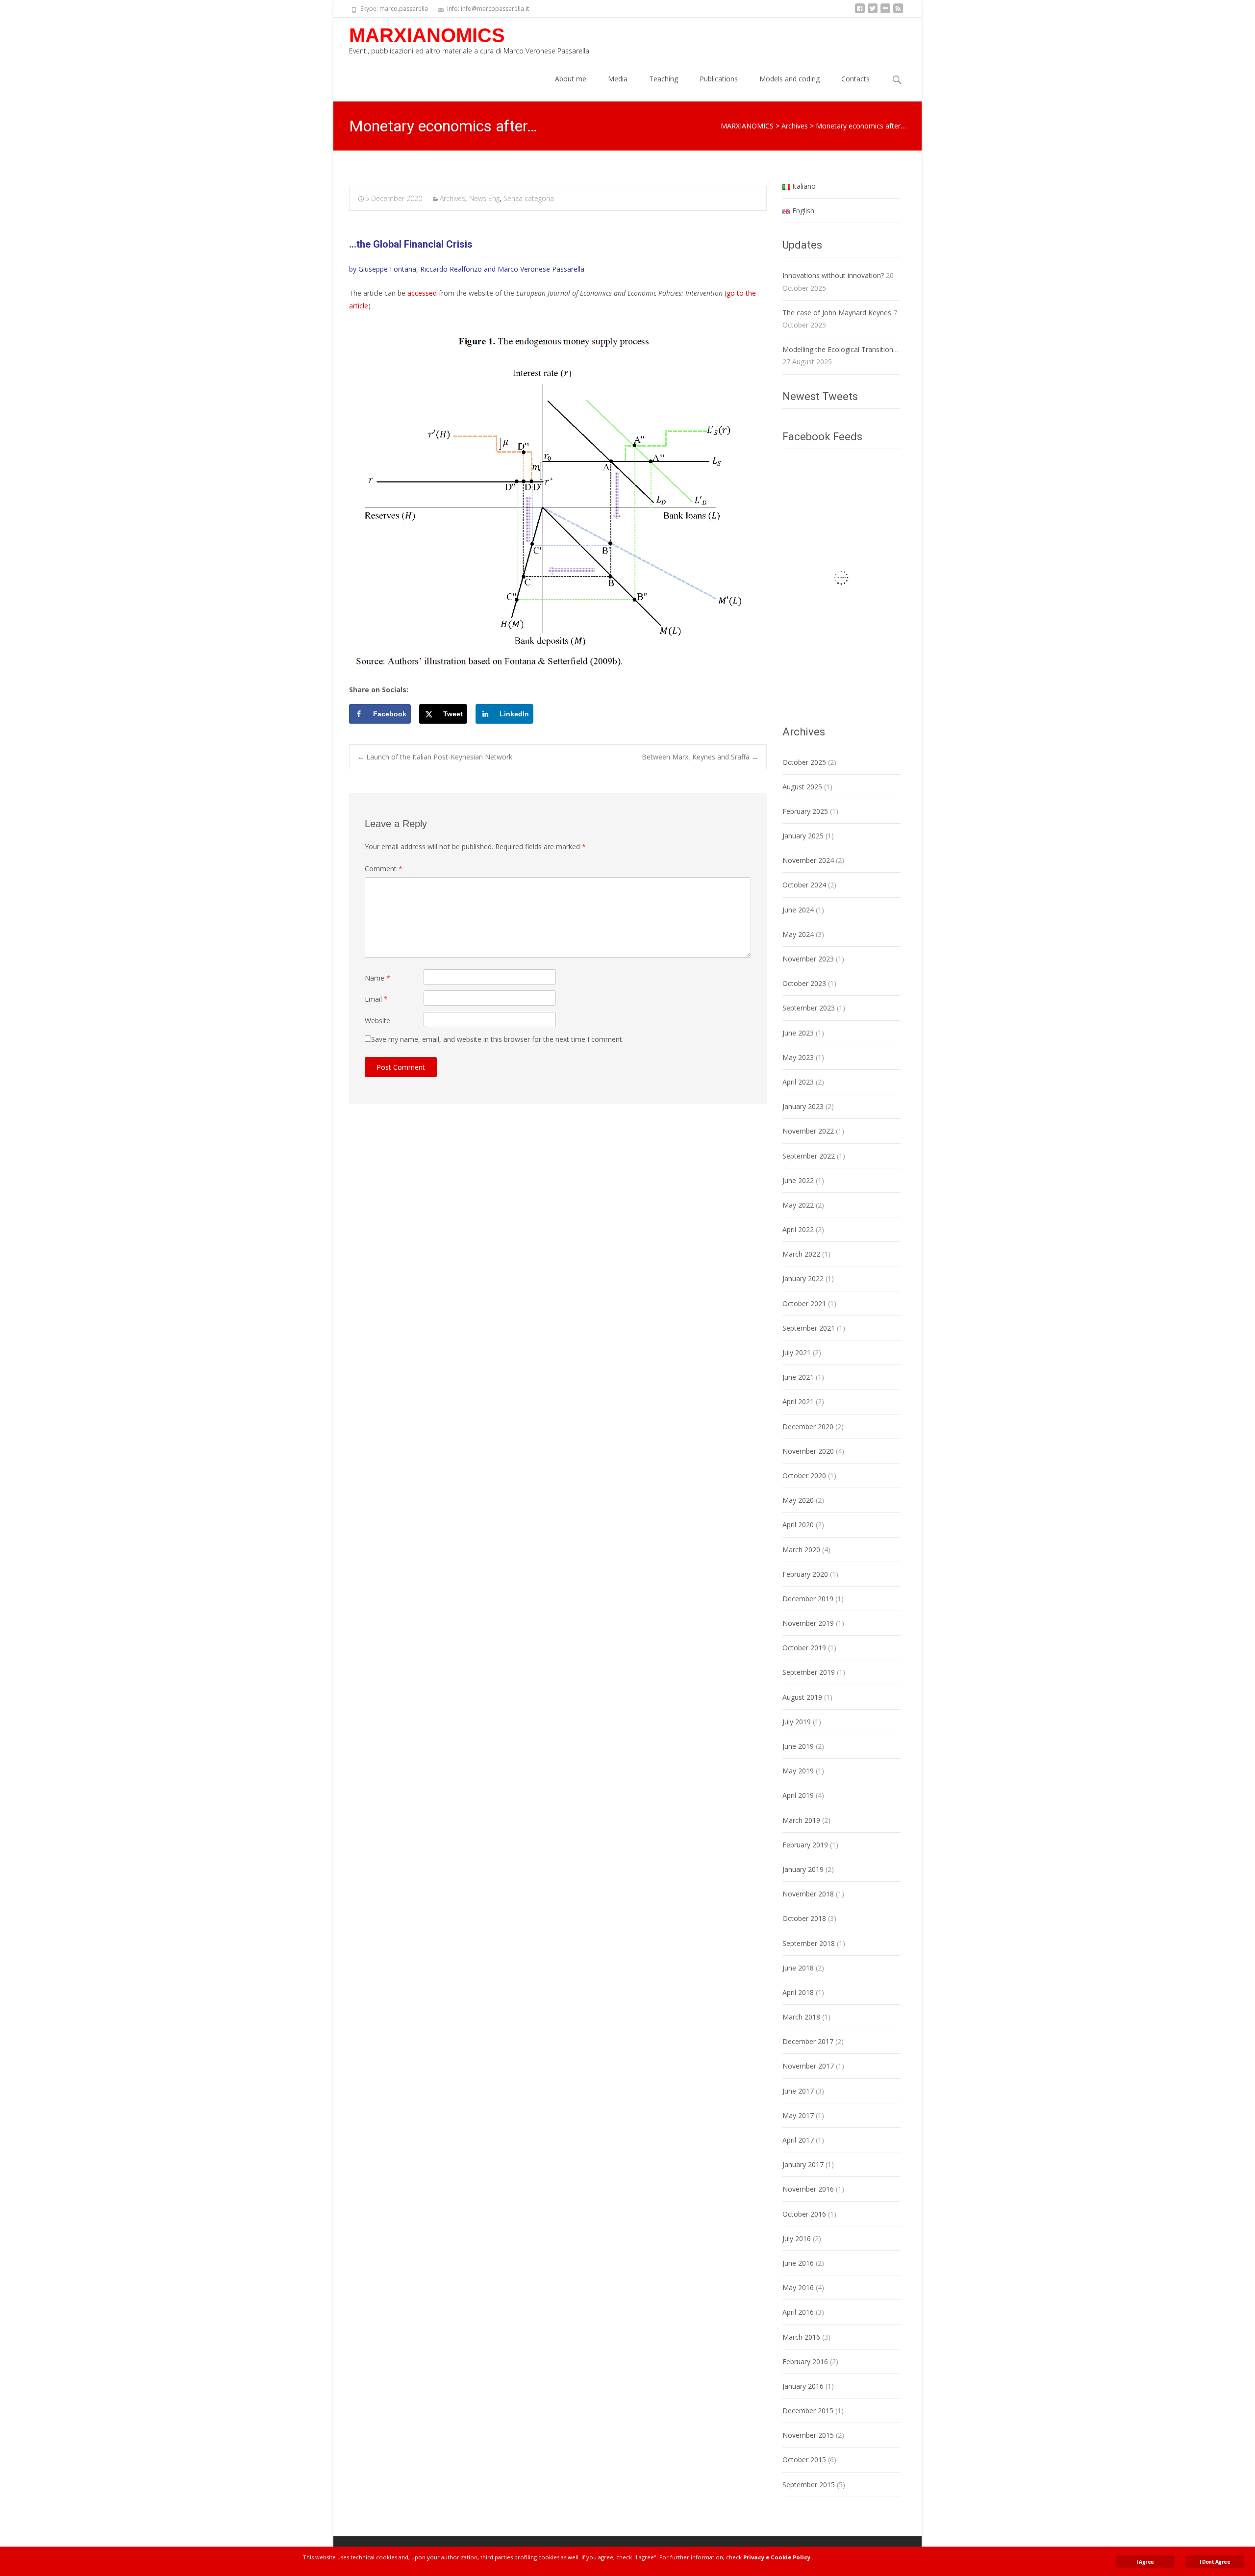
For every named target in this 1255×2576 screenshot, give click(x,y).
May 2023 (798, 1057)
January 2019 (803, 1869)
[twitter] (873, 12)
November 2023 (808, 959)
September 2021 (809, 1328)
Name (377, 978)
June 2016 (798, 2263)
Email (376, 999)
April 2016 (798, 2312)
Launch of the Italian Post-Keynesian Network (435, 757)
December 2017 (808, 2041)
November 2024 (808, 860)
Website (377, 1021)
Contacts (855, 79)
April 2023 (798, 1082)
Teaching (664, 79)
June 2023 (798, 1033)
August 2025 (802, 787)
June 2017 (798, 2091)
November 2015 (808, 2435)
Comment (384, 869)
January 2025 (803, 836)
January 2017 (803, 2164)
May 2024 (798, 934)
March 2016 (801, 2337)
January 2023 (803, 1106)
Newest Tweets (820, 396)
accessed (422, 293)
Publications (719, 79)
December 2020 (808, 1427)
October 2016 (804, 2214)
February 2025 (805, 811)
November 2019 (808, 1623)
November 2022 (808, 1131)
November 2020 (808, 1451)
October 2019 (804, 1648)
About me (571, 79)
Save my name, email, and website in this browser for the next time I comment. (497, 1039)
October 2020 (804, 1476)
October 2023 (804, 983)
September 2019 (809, 1672)
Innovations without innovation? (833, 275)
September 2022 (809, 1156)
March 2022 (801, 1254)
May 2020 (798, 1500)
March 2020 (801, 1550)
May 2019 (798, 1771)
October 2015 (804, 2460)
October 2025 (804, 762)
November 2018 (808, 1894)
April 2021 (798, 1402)
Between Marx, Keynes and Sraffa (700, 757)
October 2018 (804, 1918)
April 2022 (798, 1229)
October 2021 (804, 1303)
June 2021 (798, 1377)
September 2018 (809, 1943)
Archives (452, 198)
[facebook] (860, 12)
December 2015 (808, 2411)
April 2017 (798, 2140)
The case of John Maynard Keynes (837, 313)
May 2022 (798, 1205)
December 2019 (808, 1599)
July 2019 (797, 1722)
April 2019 (798, 1795)
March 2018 (801, 2017)
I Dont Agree (1215, 2562)
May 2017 (798, 2115)
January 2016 (803, 2386)
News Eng (484, 198)
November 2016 (808, 2189)
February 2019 (805, 1845)
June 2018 (798, 1968)
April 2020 (798, 1525)
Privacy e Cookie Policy (777, 2557)
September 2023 (809, 1008)
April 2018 (798, 1992)
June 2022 (798, 1180)
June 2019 (798, 1746)
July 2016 (797, 2238)
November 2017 (808, 2066)
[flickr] (885, 12)
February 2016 (805, 2361)
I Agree (1145, 2562)
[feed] (898, 12)
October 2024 (804, 885)
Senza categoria (529, 198)
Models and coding (790, 79)
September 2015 (809, 2485)
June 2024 (798, 910)
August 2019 (802, 1697)
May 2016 (798, 2287)
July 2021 (797, 1352)
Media (618, 79)
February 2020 (805, 1574)
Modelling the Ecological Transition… (841, 349)
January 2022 (803, 1278)
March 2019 (801, 1820)
